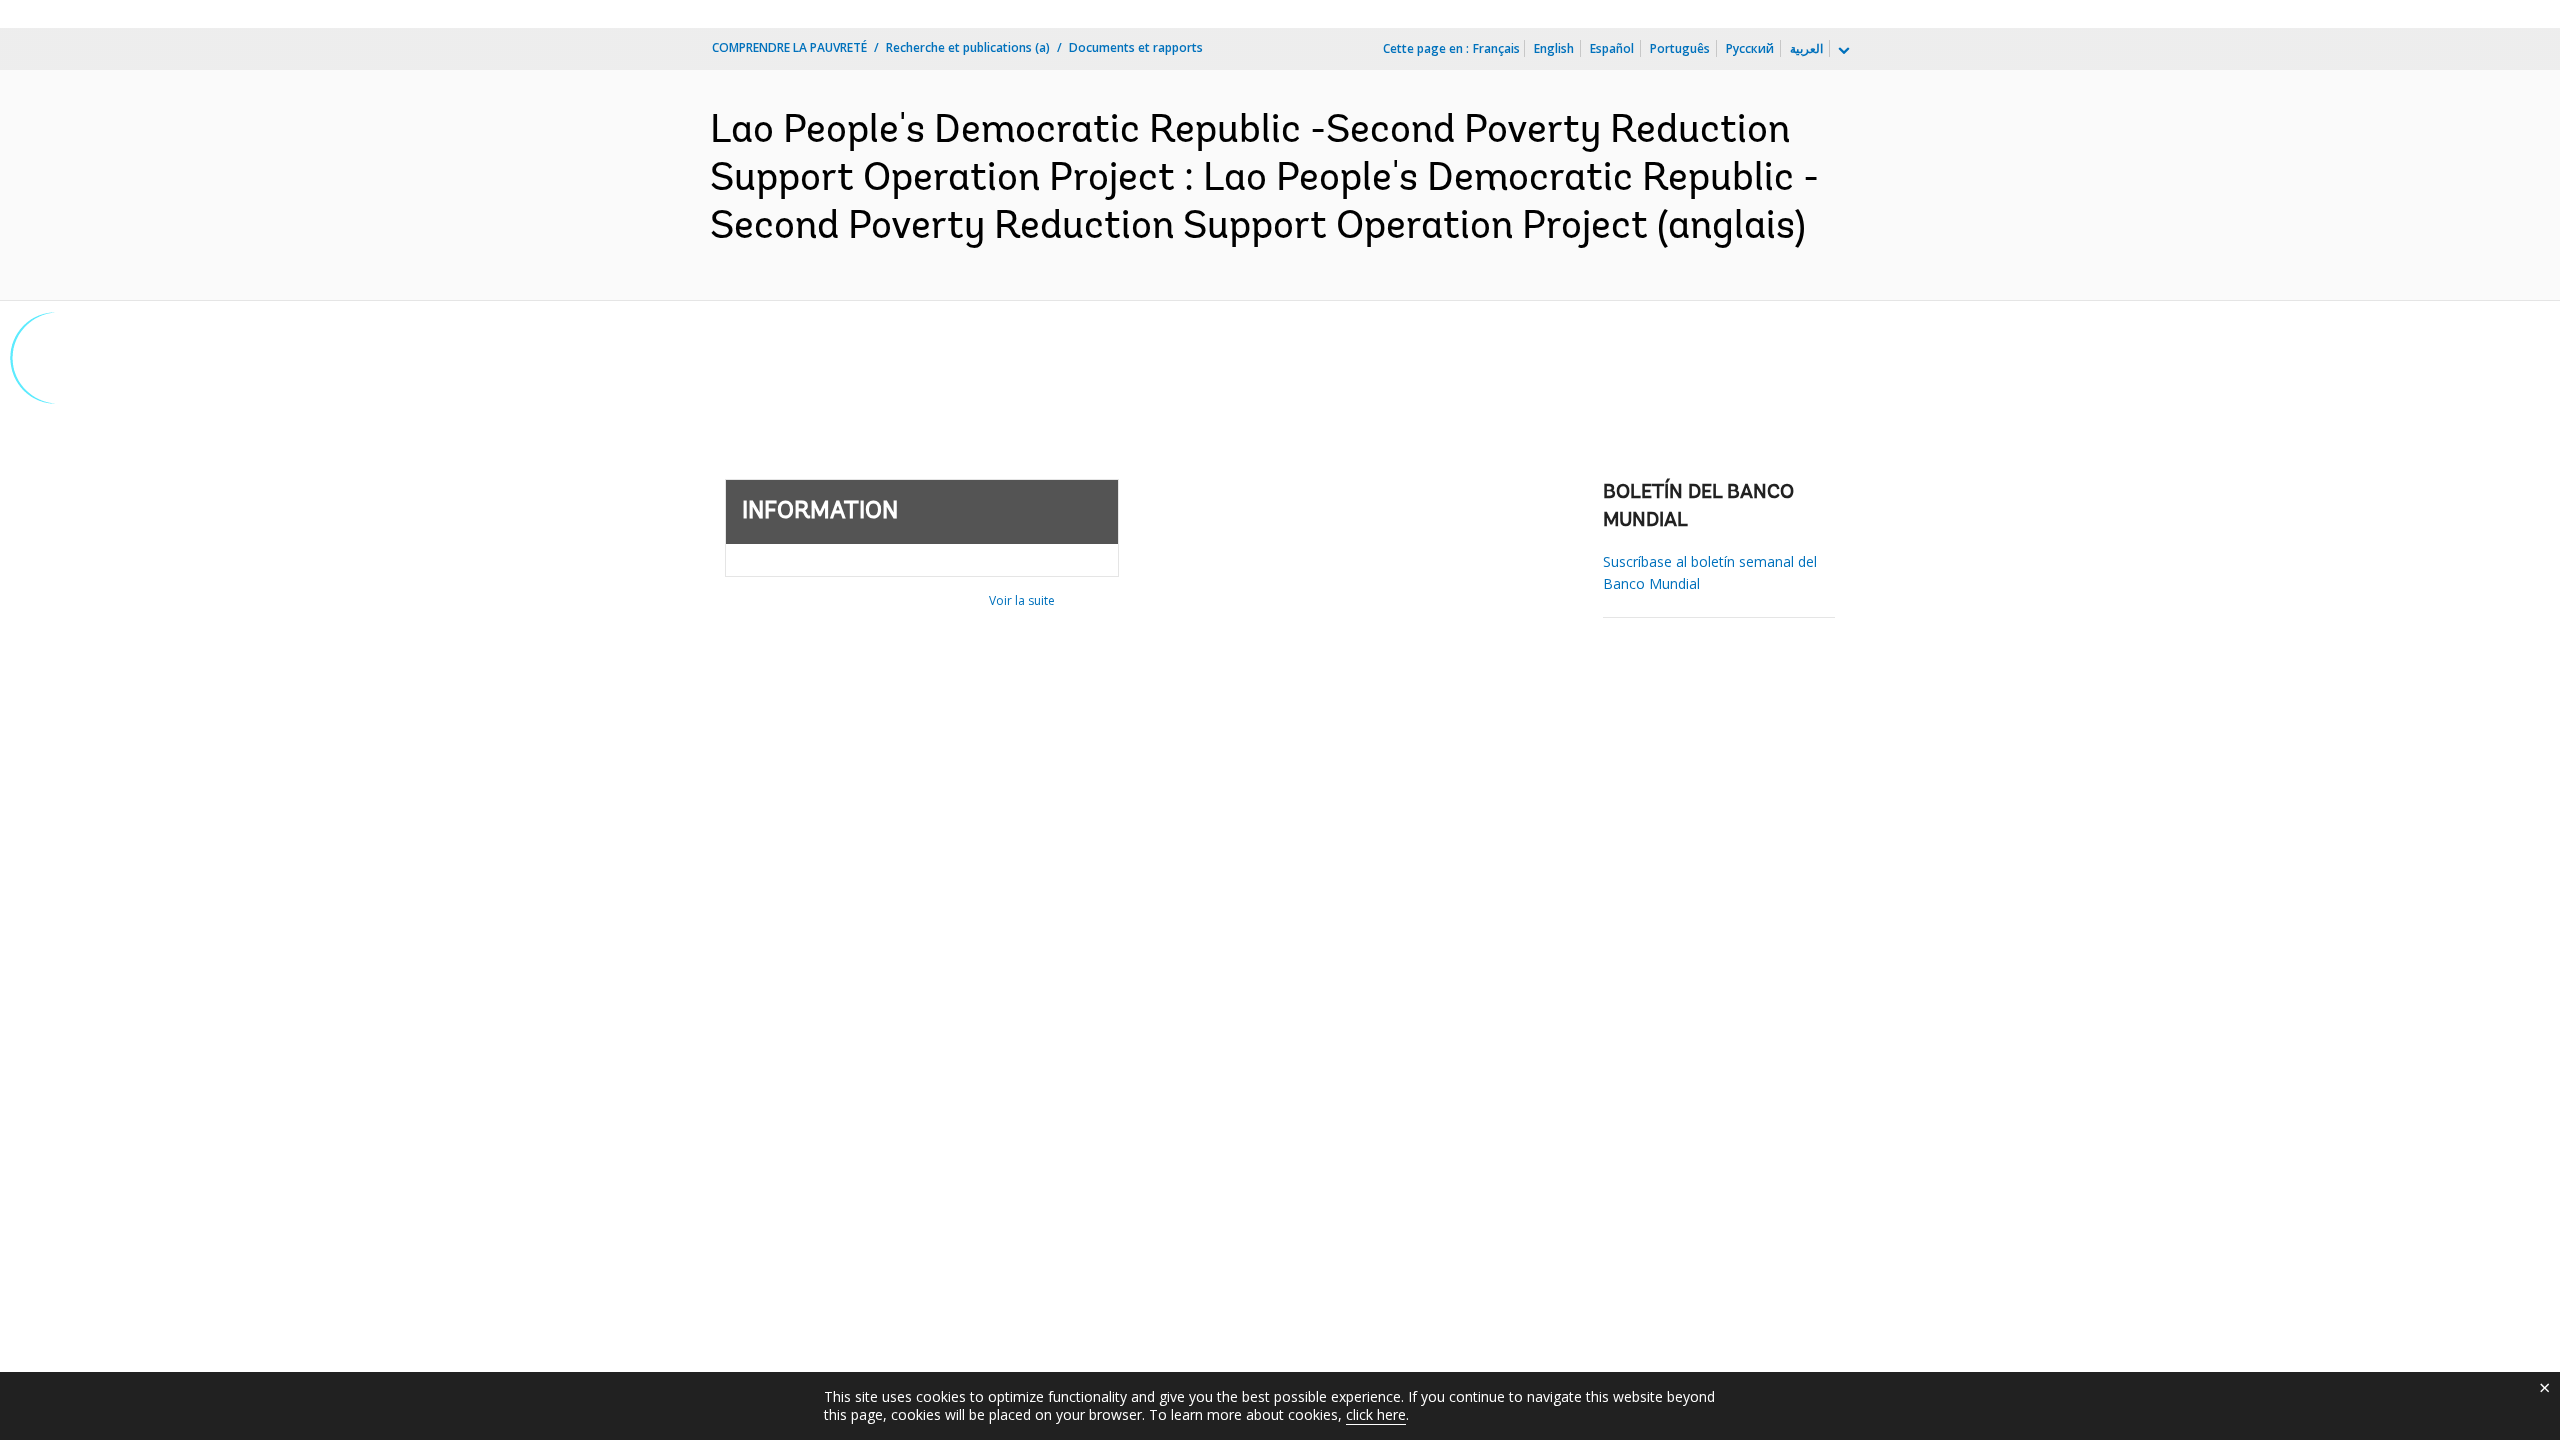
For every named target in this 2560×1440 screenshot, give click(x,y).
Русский (1750, 48)
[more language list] (1842, 51)
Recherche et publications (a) (968, 47)
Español (1612, 48)
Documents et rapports (1136, 47)
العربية (1806, 48)
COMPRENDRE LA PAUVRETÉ (789, 47)
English (1554, 48)
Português (1680, 48)
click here (1376, 1414)
